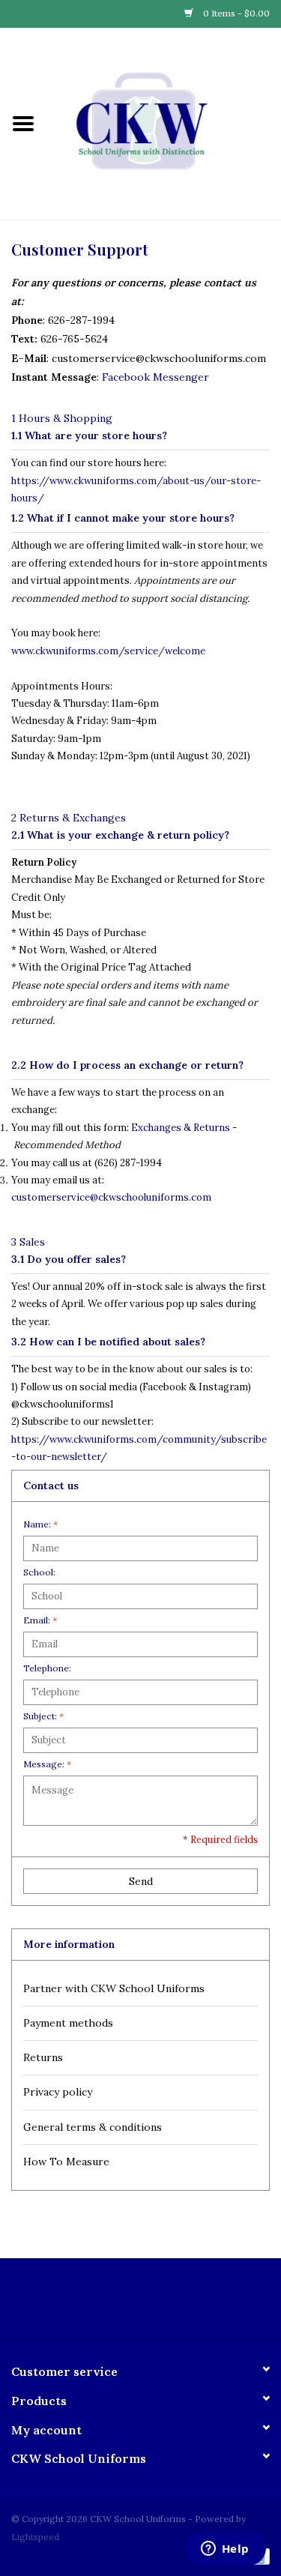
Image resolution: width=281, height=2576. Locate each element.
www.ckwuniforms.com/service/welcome (108, 651)
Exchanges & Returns (181, 1128)
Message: (47, 1764)
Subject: (43, 1716)
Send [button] (141, 1881)
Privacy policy (58, 2092)
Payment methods (68, 2023)
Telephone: (47, 1668)
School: (39, 1572)
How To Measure (66, 2162)
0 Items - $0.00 (235, 13)
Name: (40, 1524)
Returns (43, 2057)
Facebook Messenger (155, 377)
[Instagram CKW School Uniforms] (154, 2304)
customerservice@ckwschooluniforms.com (111, 1197)
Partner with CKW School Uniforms (114, 1988)
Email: (40, 1620)
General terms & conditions (93, 2127)
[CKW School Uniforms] (164, 123)
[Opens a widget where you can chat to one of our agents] (225, 2550)
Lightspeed (35, 2537)
